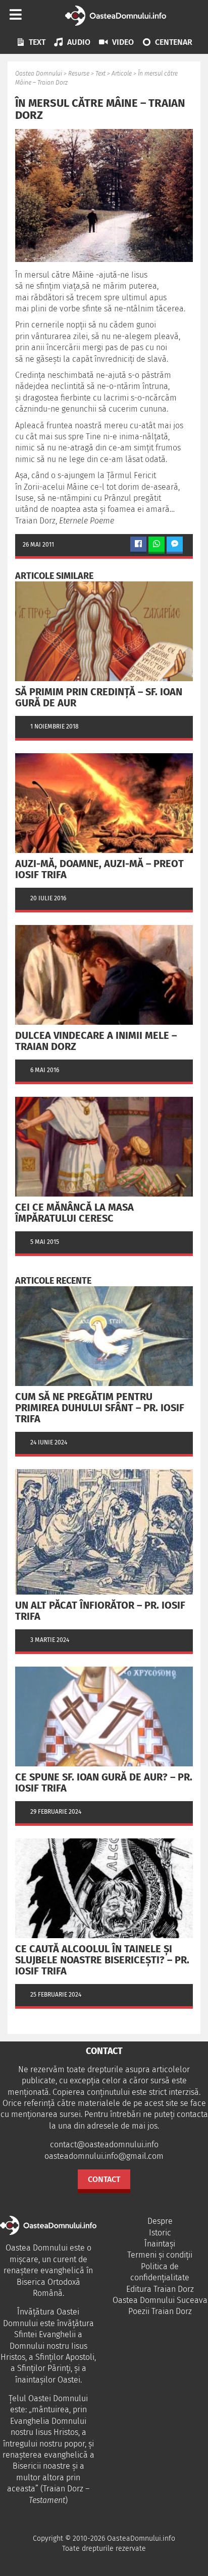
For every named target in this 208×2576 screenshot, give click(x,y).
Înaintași (160, 2244)
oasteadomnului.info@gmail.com (104, 2156)
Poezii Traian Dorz (160, 2311)
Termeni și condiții (160, 2255)
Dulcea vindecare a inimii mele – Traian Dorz (96, 1041)
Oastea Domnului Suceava (160, 2300)
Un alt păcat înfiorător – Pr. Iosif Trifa (100, 1611)
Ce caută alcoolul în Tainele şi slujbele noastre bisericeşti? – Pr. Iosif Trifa (102, 1960)
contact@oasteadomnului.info (104, 2144)
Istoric (160, 2233)
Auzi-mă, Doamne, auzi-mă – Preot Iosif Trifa (99, 869)
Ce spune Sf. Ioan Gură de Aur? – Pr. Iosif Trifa (104, 1782)
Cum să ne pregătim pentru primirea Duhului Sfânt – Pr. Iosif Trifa (100, 1408)
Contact (104, 2179)
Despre (160, 2221)
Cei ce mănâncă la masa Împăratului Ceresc (74, 1213)
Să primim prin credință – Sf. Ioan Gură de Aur (99, 697)
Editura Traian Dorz (160, 2289)
